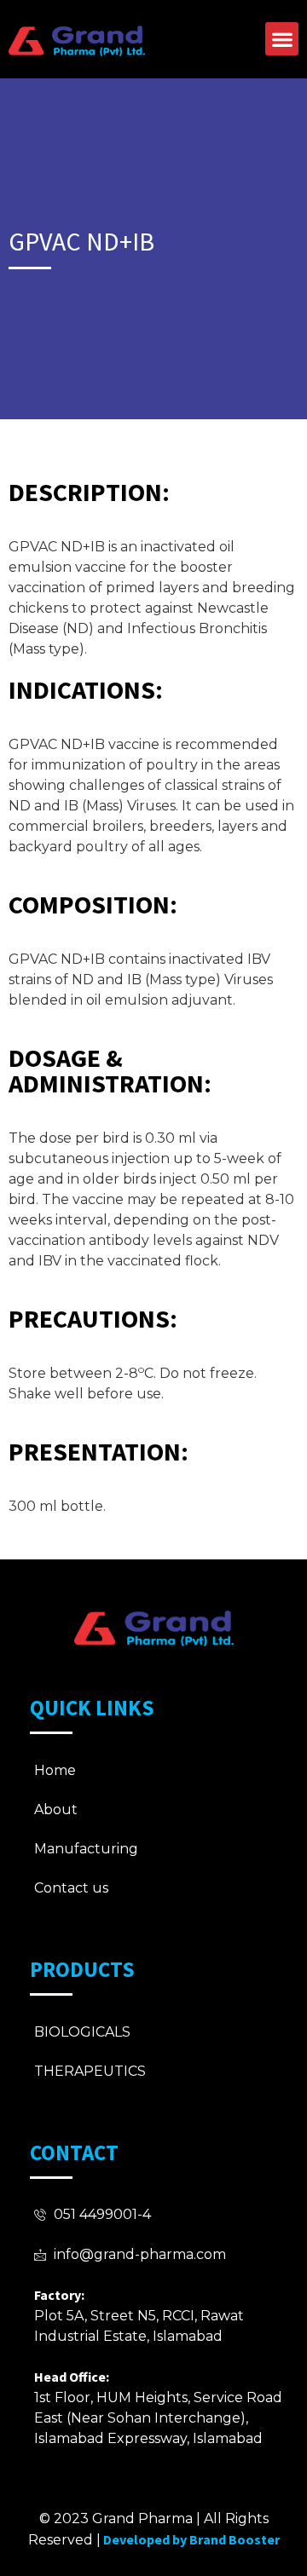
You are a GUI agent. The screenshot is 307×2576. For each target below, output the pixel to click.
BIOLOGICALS (82, 2032)
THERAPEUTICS (90, 2071)
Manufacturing (86, 1849)
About (56, 1810)
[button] (282, 39)
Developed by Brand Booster (191, 2539)
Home (55, 1770)
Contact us (71, 1888)
